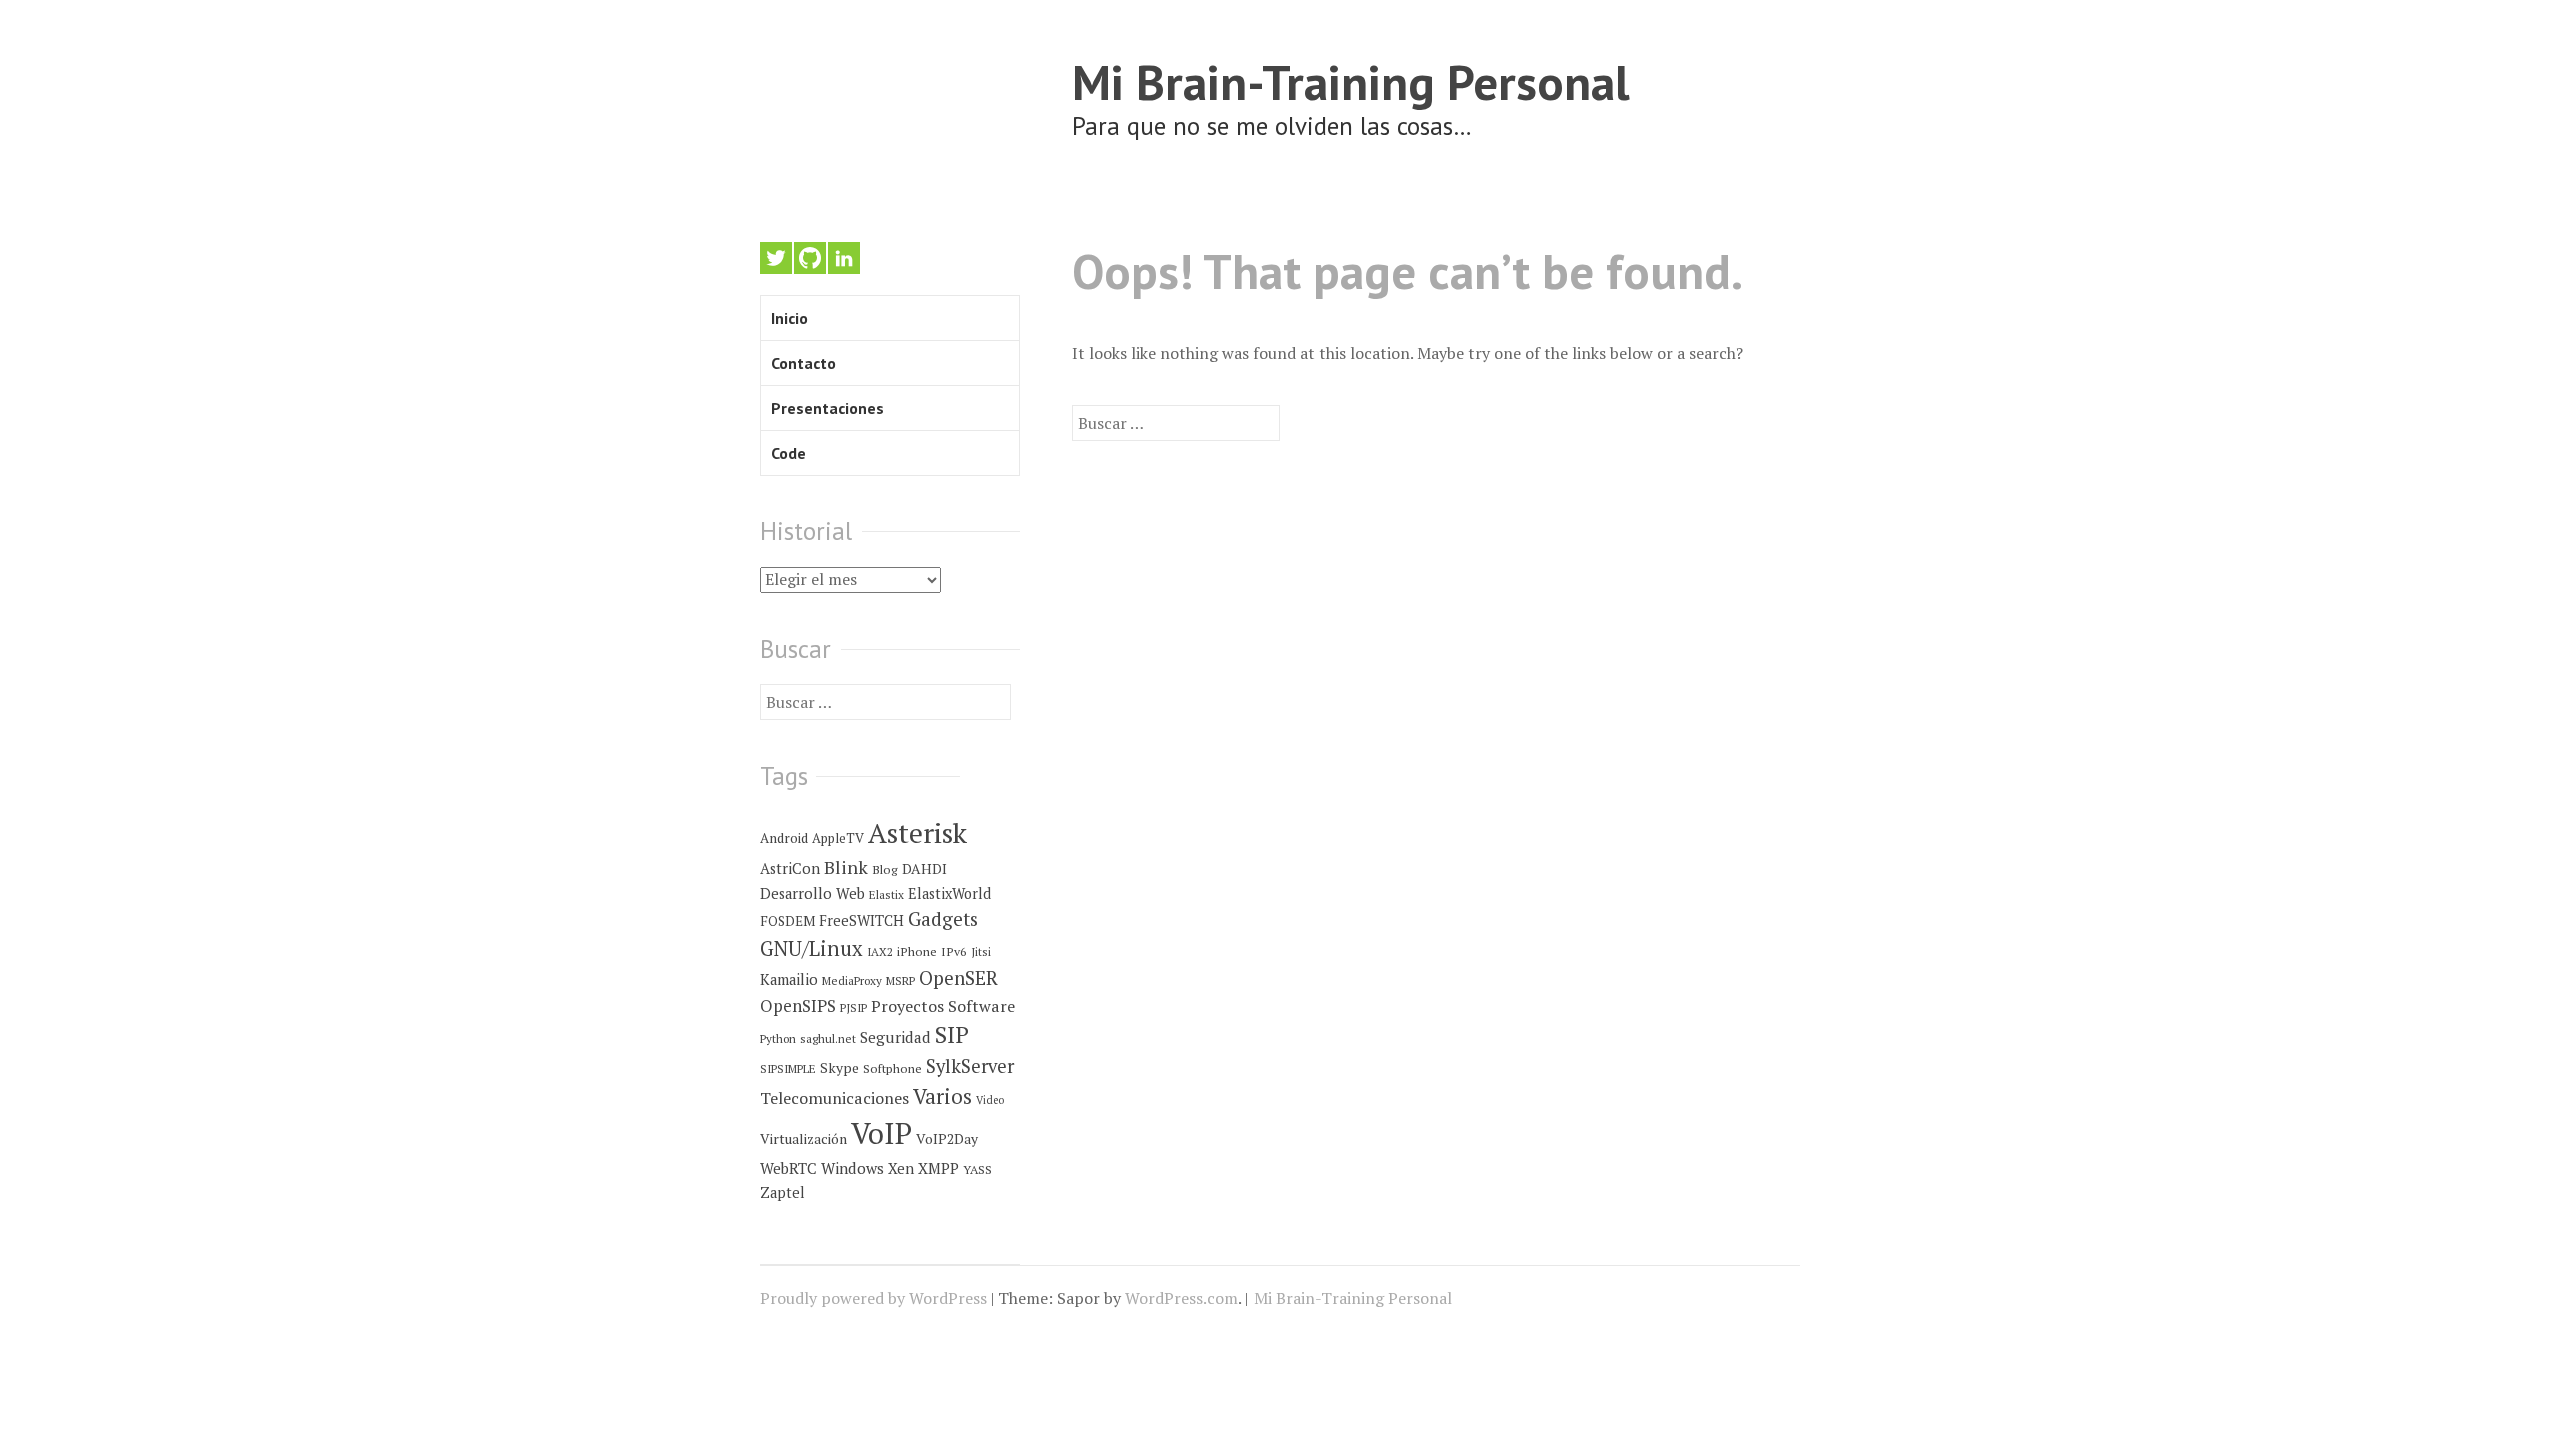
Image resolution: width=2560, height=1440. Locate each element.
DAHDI (924, 869)
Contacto (803, 363)
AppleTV (838, 838)
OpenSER (958, 977)
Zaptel (782, 1192)
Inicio (789, 318)
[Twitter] (776, 258)
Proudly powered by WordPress (873, 1298)
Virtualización (803, 1139)
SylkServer (970, 1066)
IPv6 (954, 951)
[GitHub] (810, 258)
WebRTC (788, 1168)
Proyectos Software (943, 1006)
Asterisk (917, 832)
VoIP (881, 1133)
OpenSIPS (798, 1005)
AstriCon (790, 868)
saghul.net (828, 1038)
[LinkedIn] (844, 258)
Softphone (892, 1068)
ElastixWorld (949, 893)
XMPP (938, 1168)
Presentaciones (827, 408)
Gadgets (943, 919)
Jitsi (981, 951)
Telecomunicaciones (834, 1098)
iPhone (917, 951)
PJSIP (853, 1007)
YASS (977, 1169)
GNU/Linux (811, 948)
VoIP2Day (947, 1139)
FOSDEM (787, 921)
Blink (846, 867)
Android (784, 838)
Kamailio (789, 979)
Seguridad (895, 1037)
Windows (852, 1168)
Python (778, 1038)
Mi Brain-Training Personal (1351, 81)
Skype (839, 1068)
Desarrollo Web (812, 893)
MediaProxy (852, 980)
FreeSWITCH (861, 920)
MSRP (900, 980)
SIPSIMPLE (788, 1068)
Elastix (886, 894)
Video (990, 1100)
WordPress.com (1181, 1298)
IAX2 (880, 951)
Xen (901, 1168)
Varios (942, 1096)
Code (788, 453)
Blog (885, 869)
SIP (952, 1034)
